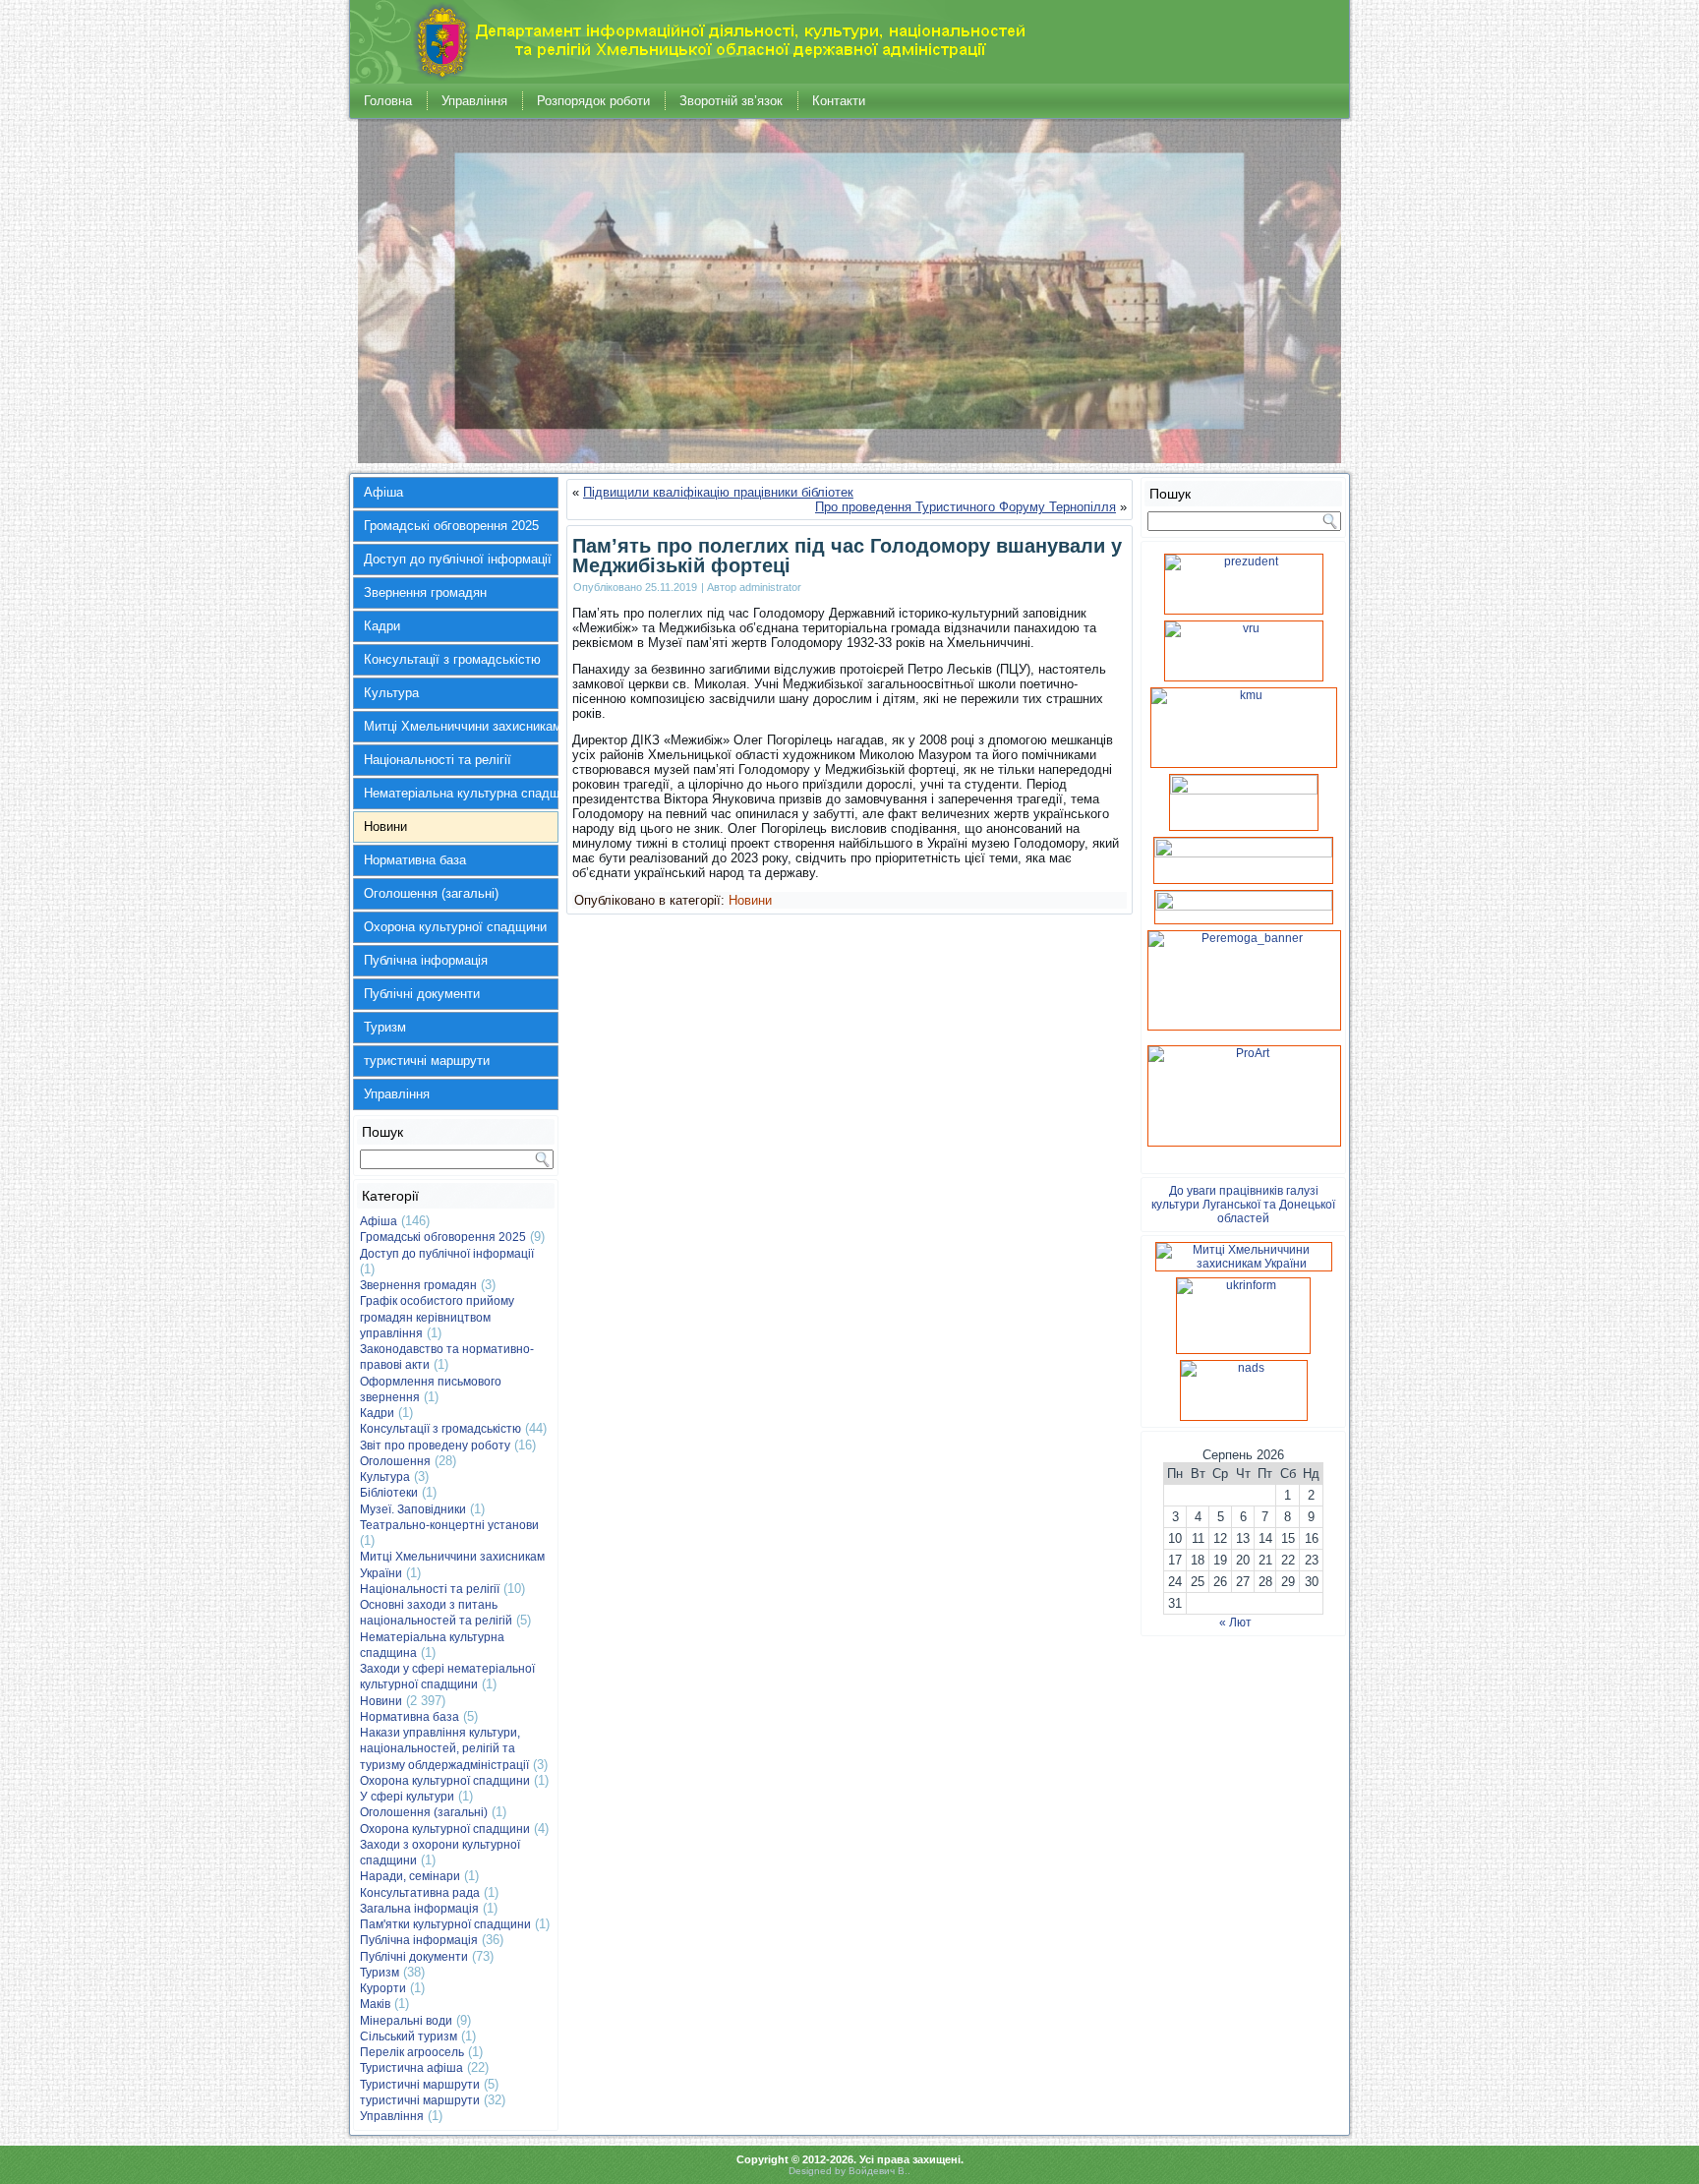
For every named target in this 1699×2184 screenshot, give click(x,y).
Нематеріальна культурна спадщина (461, 793)
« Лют (1235, 1623)
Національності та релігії (438, 760)
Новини (385, 826)
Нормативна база (415, 860)
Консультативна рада (420, 1893)
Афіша (383, 492)
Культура (391, 693)
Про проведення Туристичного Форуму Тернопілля (966, 507)
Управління (474, 101)
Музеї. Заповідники (413, 1509)
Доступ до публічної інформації (458, 559)
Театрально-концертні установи (449, 1525)
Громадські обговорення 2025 (451, 526)
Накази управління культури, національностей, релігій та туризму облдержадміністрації (444, 1749)
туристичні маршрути (427, 1061)
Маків (375, 2004)
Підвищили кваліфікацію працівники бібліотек (718, 492)
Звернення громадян (425, 592)
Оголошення (395, 1461)
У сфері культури (407, 1797)
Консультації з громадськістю (452, 659)
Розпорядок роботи (593, 101)
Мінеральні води (406, 2021)
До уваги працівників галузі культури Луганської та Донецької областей (1243, 1205)
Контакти (839, 101)
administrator (770, 587)
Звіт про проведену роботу (435, 1446)
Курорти (383, 1988)
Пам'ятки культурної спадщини (445, 1924)
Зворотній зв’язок (731, 101)
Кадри (382, 626)
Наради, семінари (410, 1876)
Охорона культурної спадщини (455, 927)
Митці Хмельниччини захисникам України (461, 726)
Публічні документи (422, 994)
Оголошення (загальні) (431, 893)
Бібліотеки (389, 1493)
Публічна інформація (426, 960)
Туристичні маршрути (420, 2085)
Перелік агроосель (412, 2052)
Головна (388, 101)
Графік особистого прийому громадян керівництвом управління (437, 1317)
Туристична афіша (411, 2068)
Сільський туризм (409, 2036)
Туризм (385, 1027)
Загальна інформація (419, 1909)
